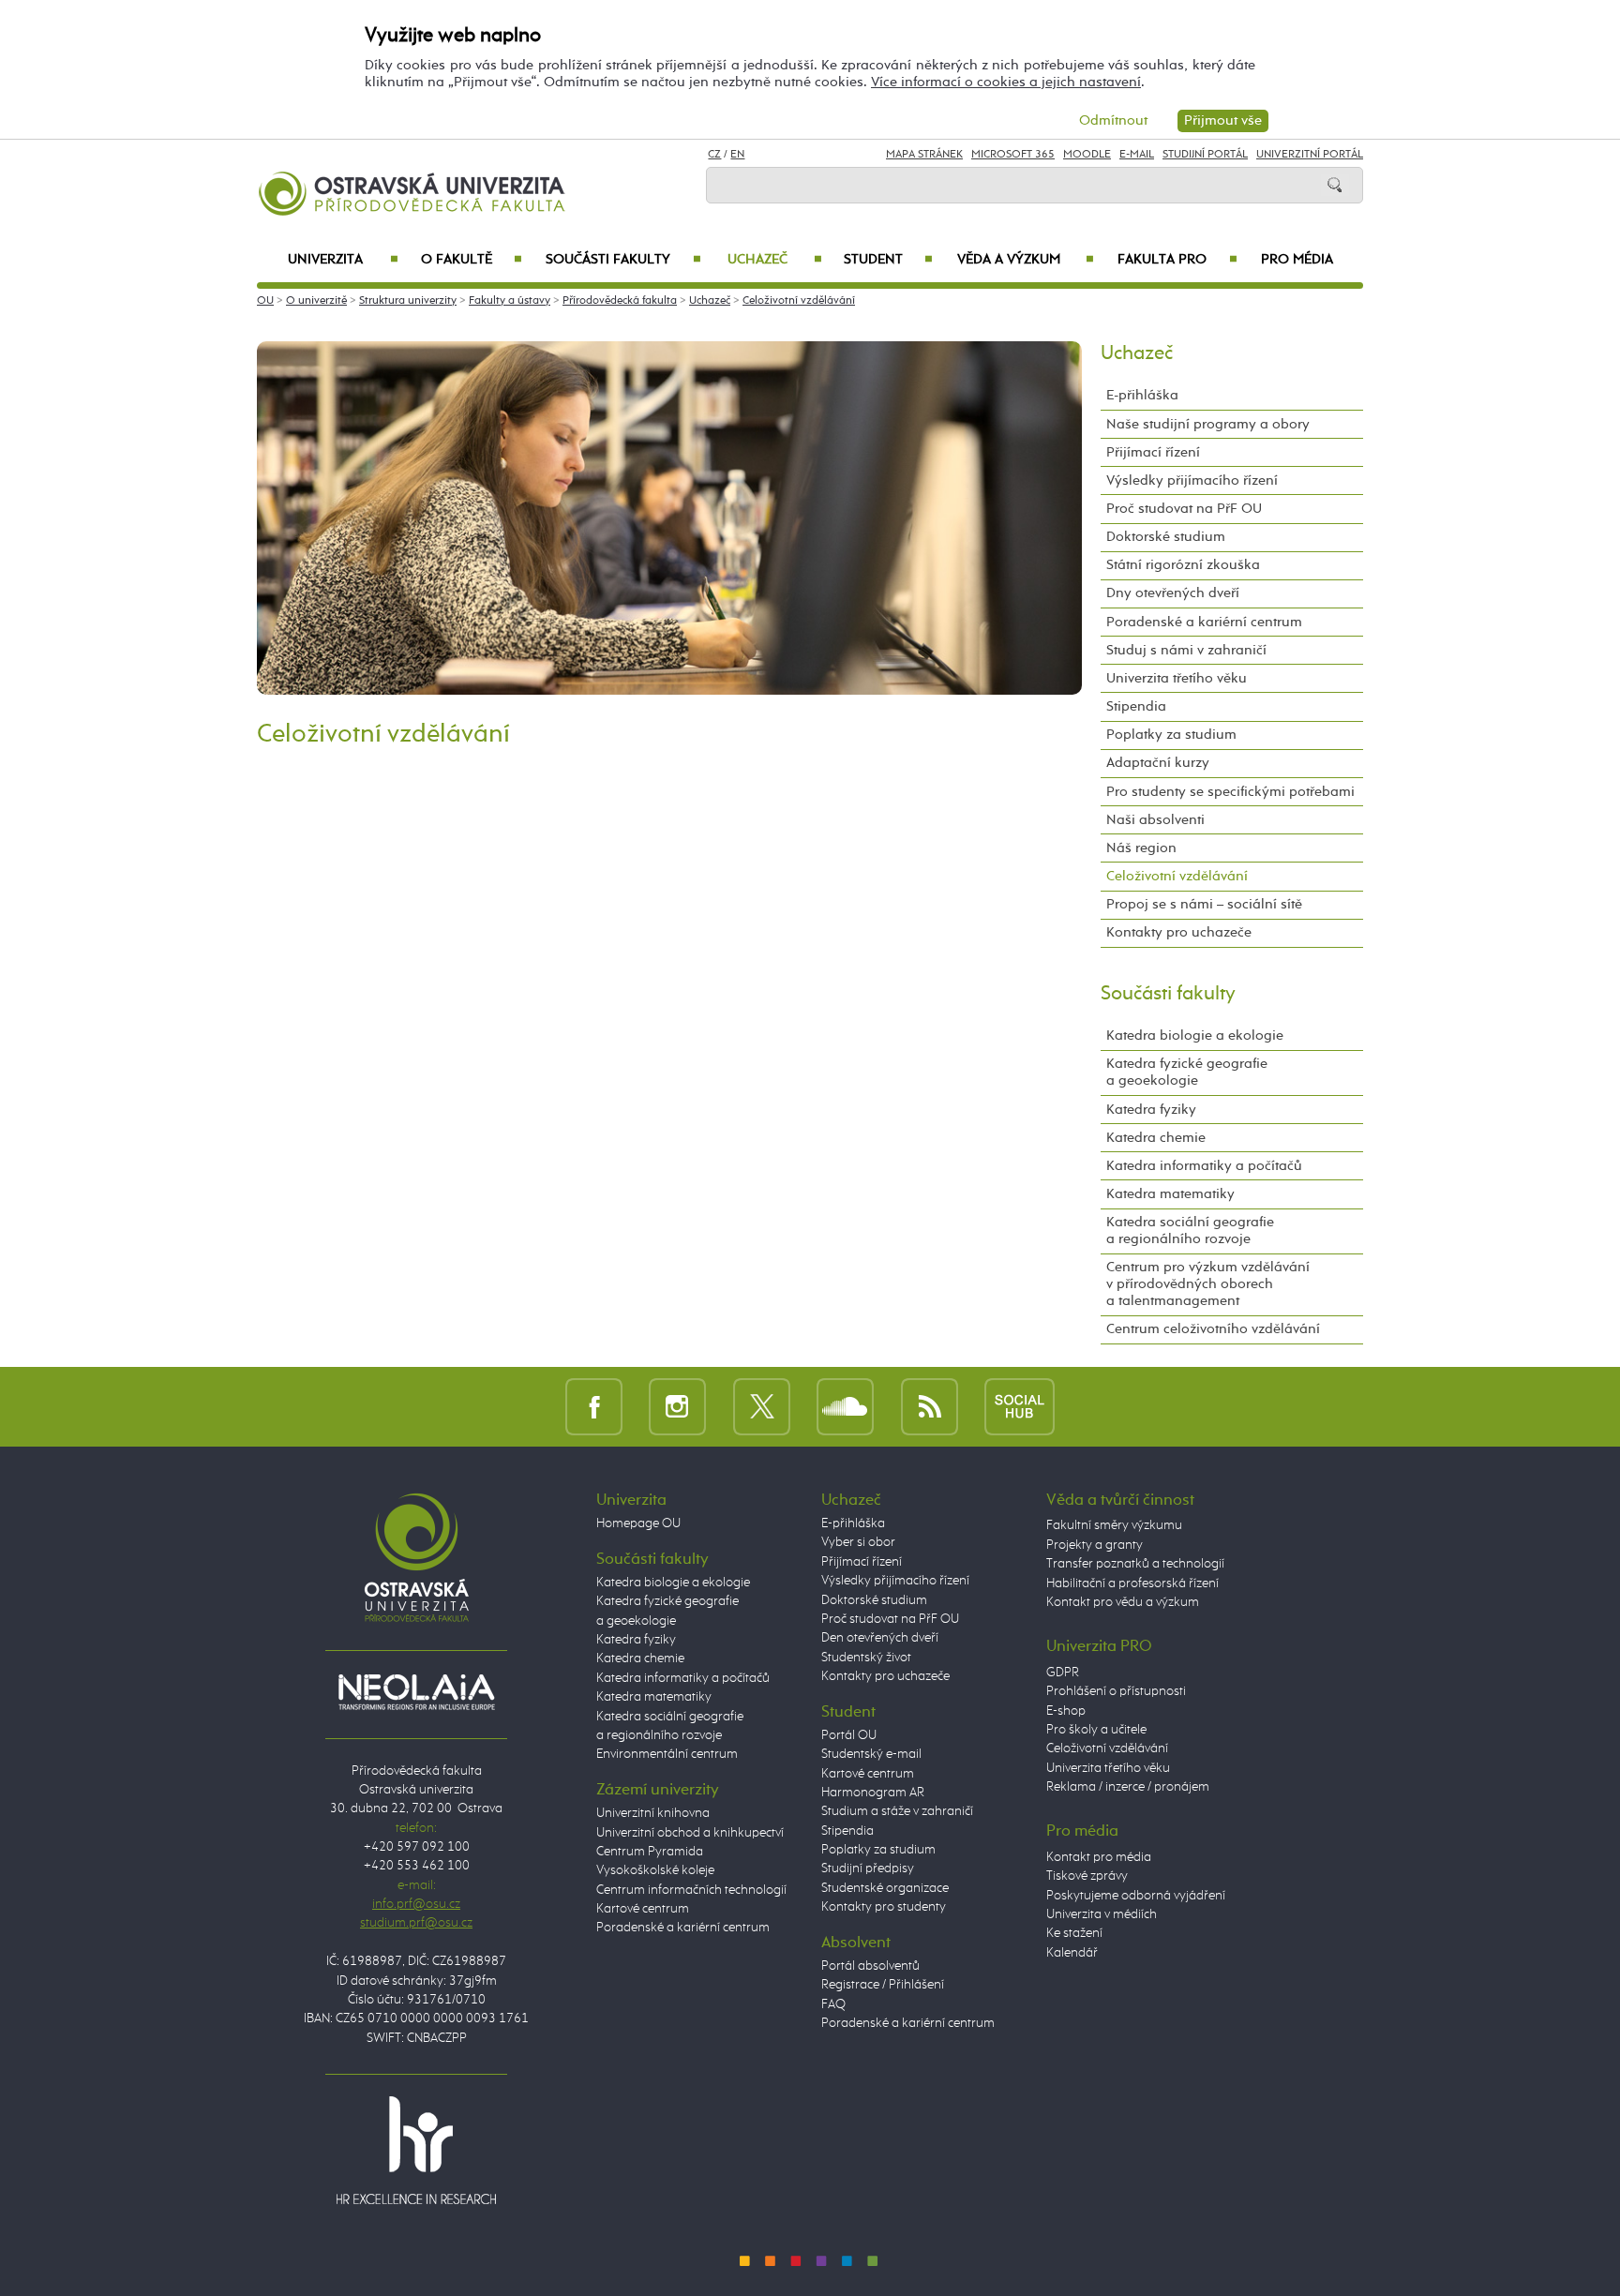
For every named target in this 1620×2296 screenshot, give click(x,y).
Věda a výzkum (1026, 260)
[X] (762, 1406)
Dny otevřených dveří (1173, 593)
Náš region (1141, 848)
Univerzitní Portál (1310, 155)
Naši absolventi (1155, 820)
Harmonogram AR (873, 1793)
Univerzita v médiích (1102, 1914)
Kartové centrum (643, 1909)
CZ (714, 155)
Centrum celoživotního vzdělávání (1213, 1329)
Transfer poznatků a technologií (1135, 1564)
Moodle (1087, 155)
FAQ (833, 2004)
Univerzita (343, 260)
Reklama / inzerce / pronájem (1128, 1787)
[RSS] (930, 1406)
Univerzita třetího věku (1177, 678)
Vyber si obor (858, 1542)
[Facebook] (594, 1406)
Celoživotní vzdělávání (799, 301)
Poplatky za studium (1171, 735)
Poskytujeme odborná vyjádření (1136, 1896)
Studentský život (866, 1658)
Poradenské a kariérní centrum (1204, 622)
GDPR (1063, 1673)
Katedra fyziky (1151, 1110)
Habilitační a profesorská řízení (1132, 1583)
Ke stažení (1074, 1933)
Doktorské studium (1166, 537)
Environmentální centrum (667, 1754)
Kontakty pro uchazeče (1179, 932)
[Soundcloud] (845, 1406)
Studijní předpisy (868, 1868)
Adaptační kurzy (1158, 763)
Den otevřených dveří (880, 1638)
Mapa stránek (924, 155)
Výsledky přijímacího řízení (1192, 480)
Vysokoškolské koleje (655, 1870)
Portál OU (849, 1735)
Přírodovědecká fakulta (620, 301)
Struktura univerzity (408, 301)
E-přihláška (1142, 395)
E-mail (1137, 155)
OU (265, 301)
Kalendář (1072, 1953)
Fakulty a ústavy (510, 301)
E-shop (1066, 1711)
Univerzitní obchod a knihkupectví (690, 1833)
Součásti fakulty (623, 260)
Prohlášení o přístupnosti (1116, 1691)
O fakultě (472, 260)
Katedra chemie (1156, 1138)
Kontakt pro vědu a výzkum (1123, 1602)
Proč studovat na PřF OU (1184, 509)
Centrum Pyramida (650, 1852)
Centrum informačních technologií (691, 1890)
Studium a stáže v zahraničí (897, 1811)
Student (888, 260)
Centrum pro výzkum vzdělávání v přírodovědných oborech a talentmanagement (1208, 1284)
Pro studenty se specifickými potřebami (1230, 792)
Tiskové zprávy (1087, 1876)
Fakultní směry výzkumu (1114, 1525)
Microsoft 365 (1013, 155)
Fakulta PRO (1177, 260)
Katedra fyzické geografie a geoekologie (1187, 1072)
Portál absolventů (870, 1966)
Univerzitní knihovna (653, 1813)
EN (737, 155)
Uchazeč (775, 260)
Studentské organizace (885, 1888)
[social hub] (1020, 1406)
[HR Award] (416, 2150)
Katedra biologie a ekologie (1195, 1035)
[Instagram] (677, 1406)
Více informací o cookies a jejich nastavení (1006, 82)
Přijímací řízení (1153, 452)
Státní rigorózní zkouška (1183, 565)
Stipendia (1136, 706)
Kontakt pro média (1099, 1857)
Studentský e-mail (871, 1754)
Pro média (1297, 260)
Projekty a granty (1095, 1545)
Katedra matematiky (1170, 1194)
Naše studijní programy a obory (1208, 424)
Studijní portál (1205, 155)
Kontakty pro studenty (884, 1907)
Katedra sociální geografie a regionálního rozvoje (1190, 1231)
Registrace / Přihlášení (883, 1985)
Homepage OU (638, 1523)
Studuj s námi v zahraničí (1186, 650)
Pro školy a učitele (1096, 1730)
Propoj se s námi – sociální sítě (1204, 904)
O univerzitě (316, 301)
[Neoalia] (416, 1691)
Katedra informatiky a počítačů (1204, 1166)
